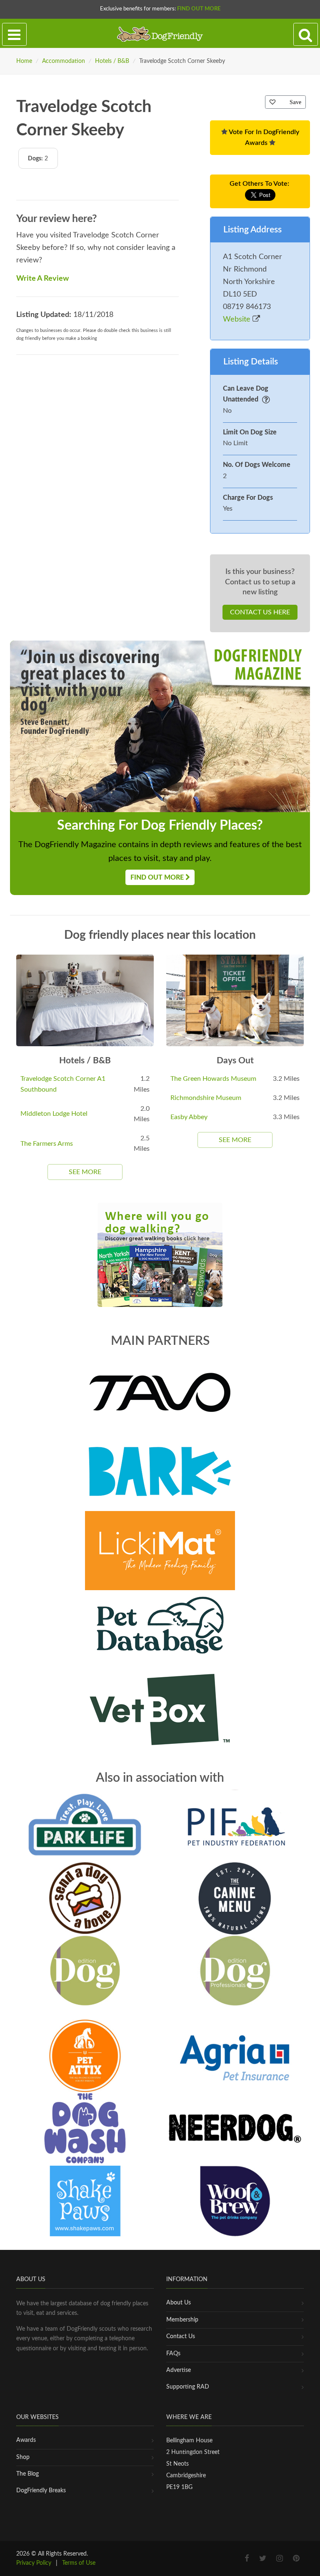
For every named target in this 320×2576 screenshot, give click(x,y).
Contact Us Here (260, 612)
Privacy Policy (34, 2563)
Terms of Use (79, 2563)
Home (24, 61)
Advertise (179, 2370)
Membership (182, 2320)
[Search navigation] (306, 35)
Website (238, 319)
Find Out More (199, 9)
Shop (23, 2457)
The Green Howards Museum (213, 1079)
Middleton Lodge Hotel (54, 1114)
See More (85, 1172)
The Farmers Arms (47, 1144)
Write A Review (42, 279)
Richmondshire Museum (206, 1098)
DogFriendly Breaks (41, 2491)
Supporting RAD (188, 2387)
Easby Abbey (189, 1117)
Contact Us (181, 2337)
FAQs (173, 2354)
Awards (26, 2440)
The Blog (27, 2474)
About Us (179, 2303)
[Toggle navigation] (14, 35)
